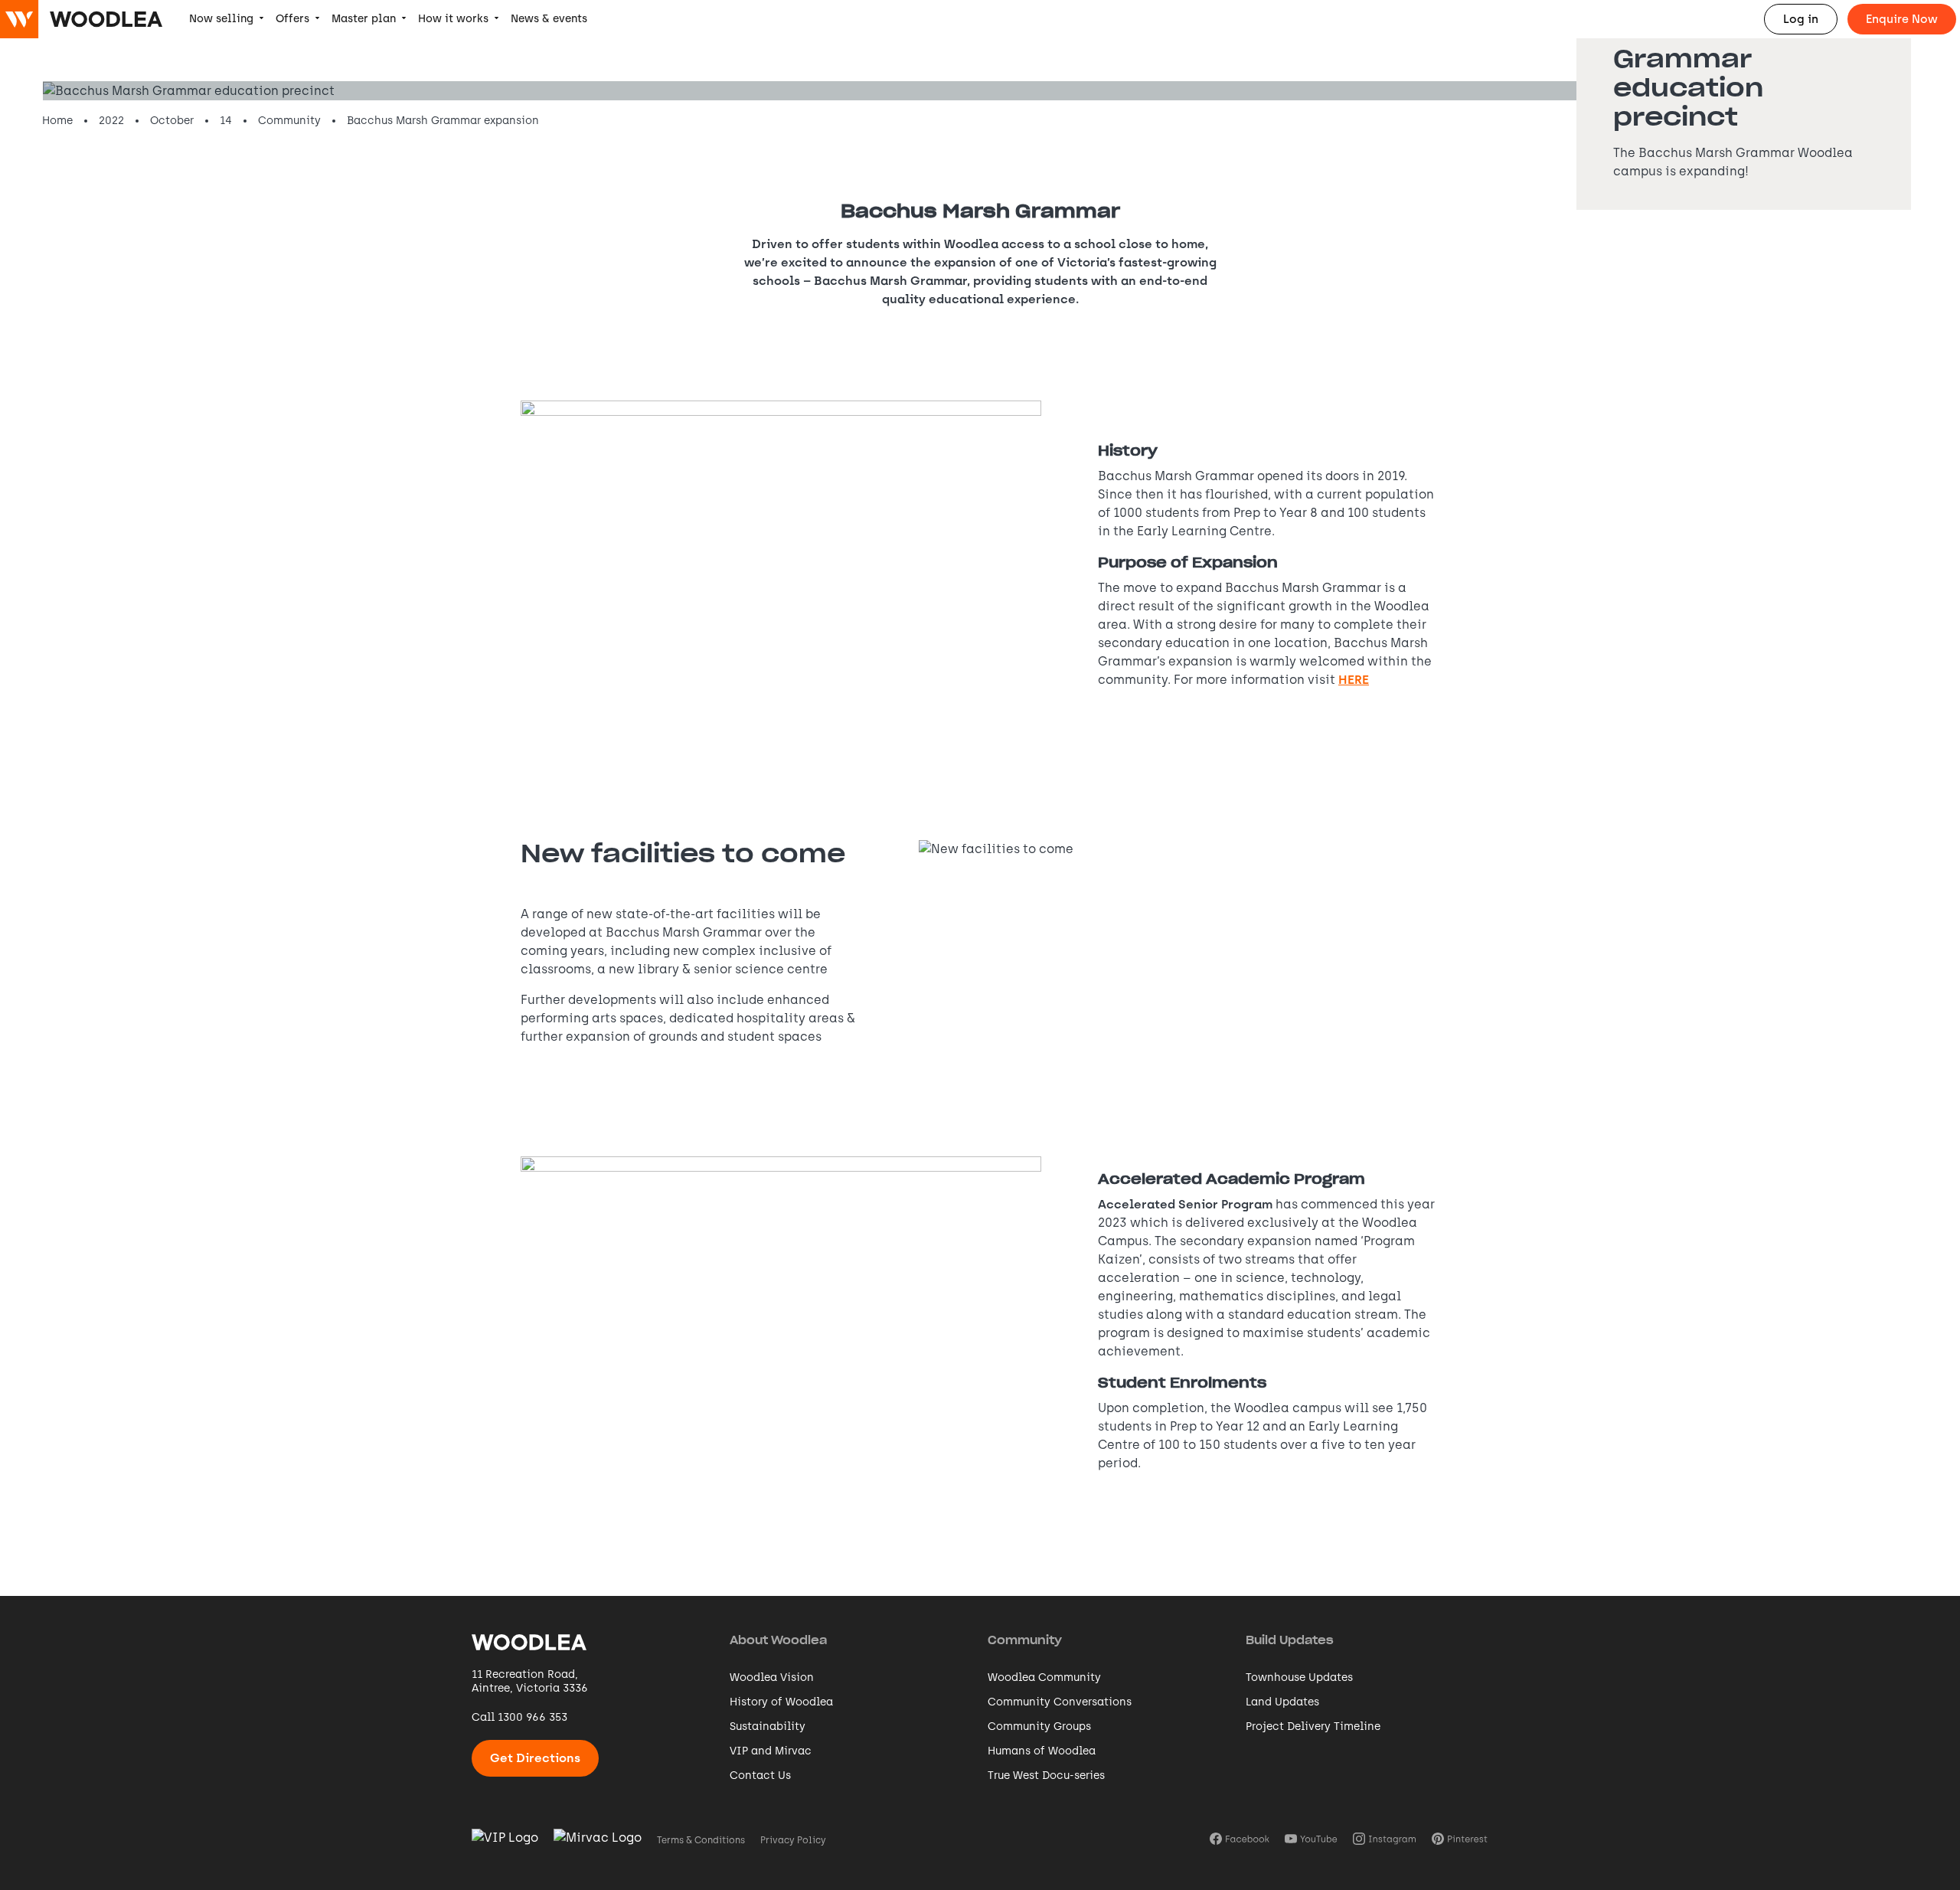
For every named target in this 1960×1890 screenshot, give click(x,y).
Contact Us (760, 1776)
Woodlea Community (1044, 1677)
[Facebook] (1240, 1840)
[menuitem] (226, 19)
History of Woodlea (781, 1702)
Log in (1801, 19)
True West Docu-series (1046, 1776)
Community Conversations (1060, 1702)
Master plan (364, 19)
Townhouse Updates (1299, 1677)
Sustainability (768, 1727)
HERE (1354, 680)
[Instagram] (1385, 1840)
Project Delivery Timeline (1313, 1727)
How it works (453, 19)
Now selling (221, 19)
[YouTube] (1311, 1840)
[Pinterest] (1460, 1840)
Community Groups (1039, 1727)
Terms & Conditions (701, 1840)
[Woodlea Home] (529, 1649)
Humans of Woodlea (1042, 1751)
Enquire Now (1902, 19)
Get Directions (535, 1758)
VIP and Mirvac (771, 1751)
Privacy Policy (793, 1840)
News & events (549, 19)
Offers (292, 19)
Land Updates (1282, 1702)
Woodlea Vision (772, 1677)
